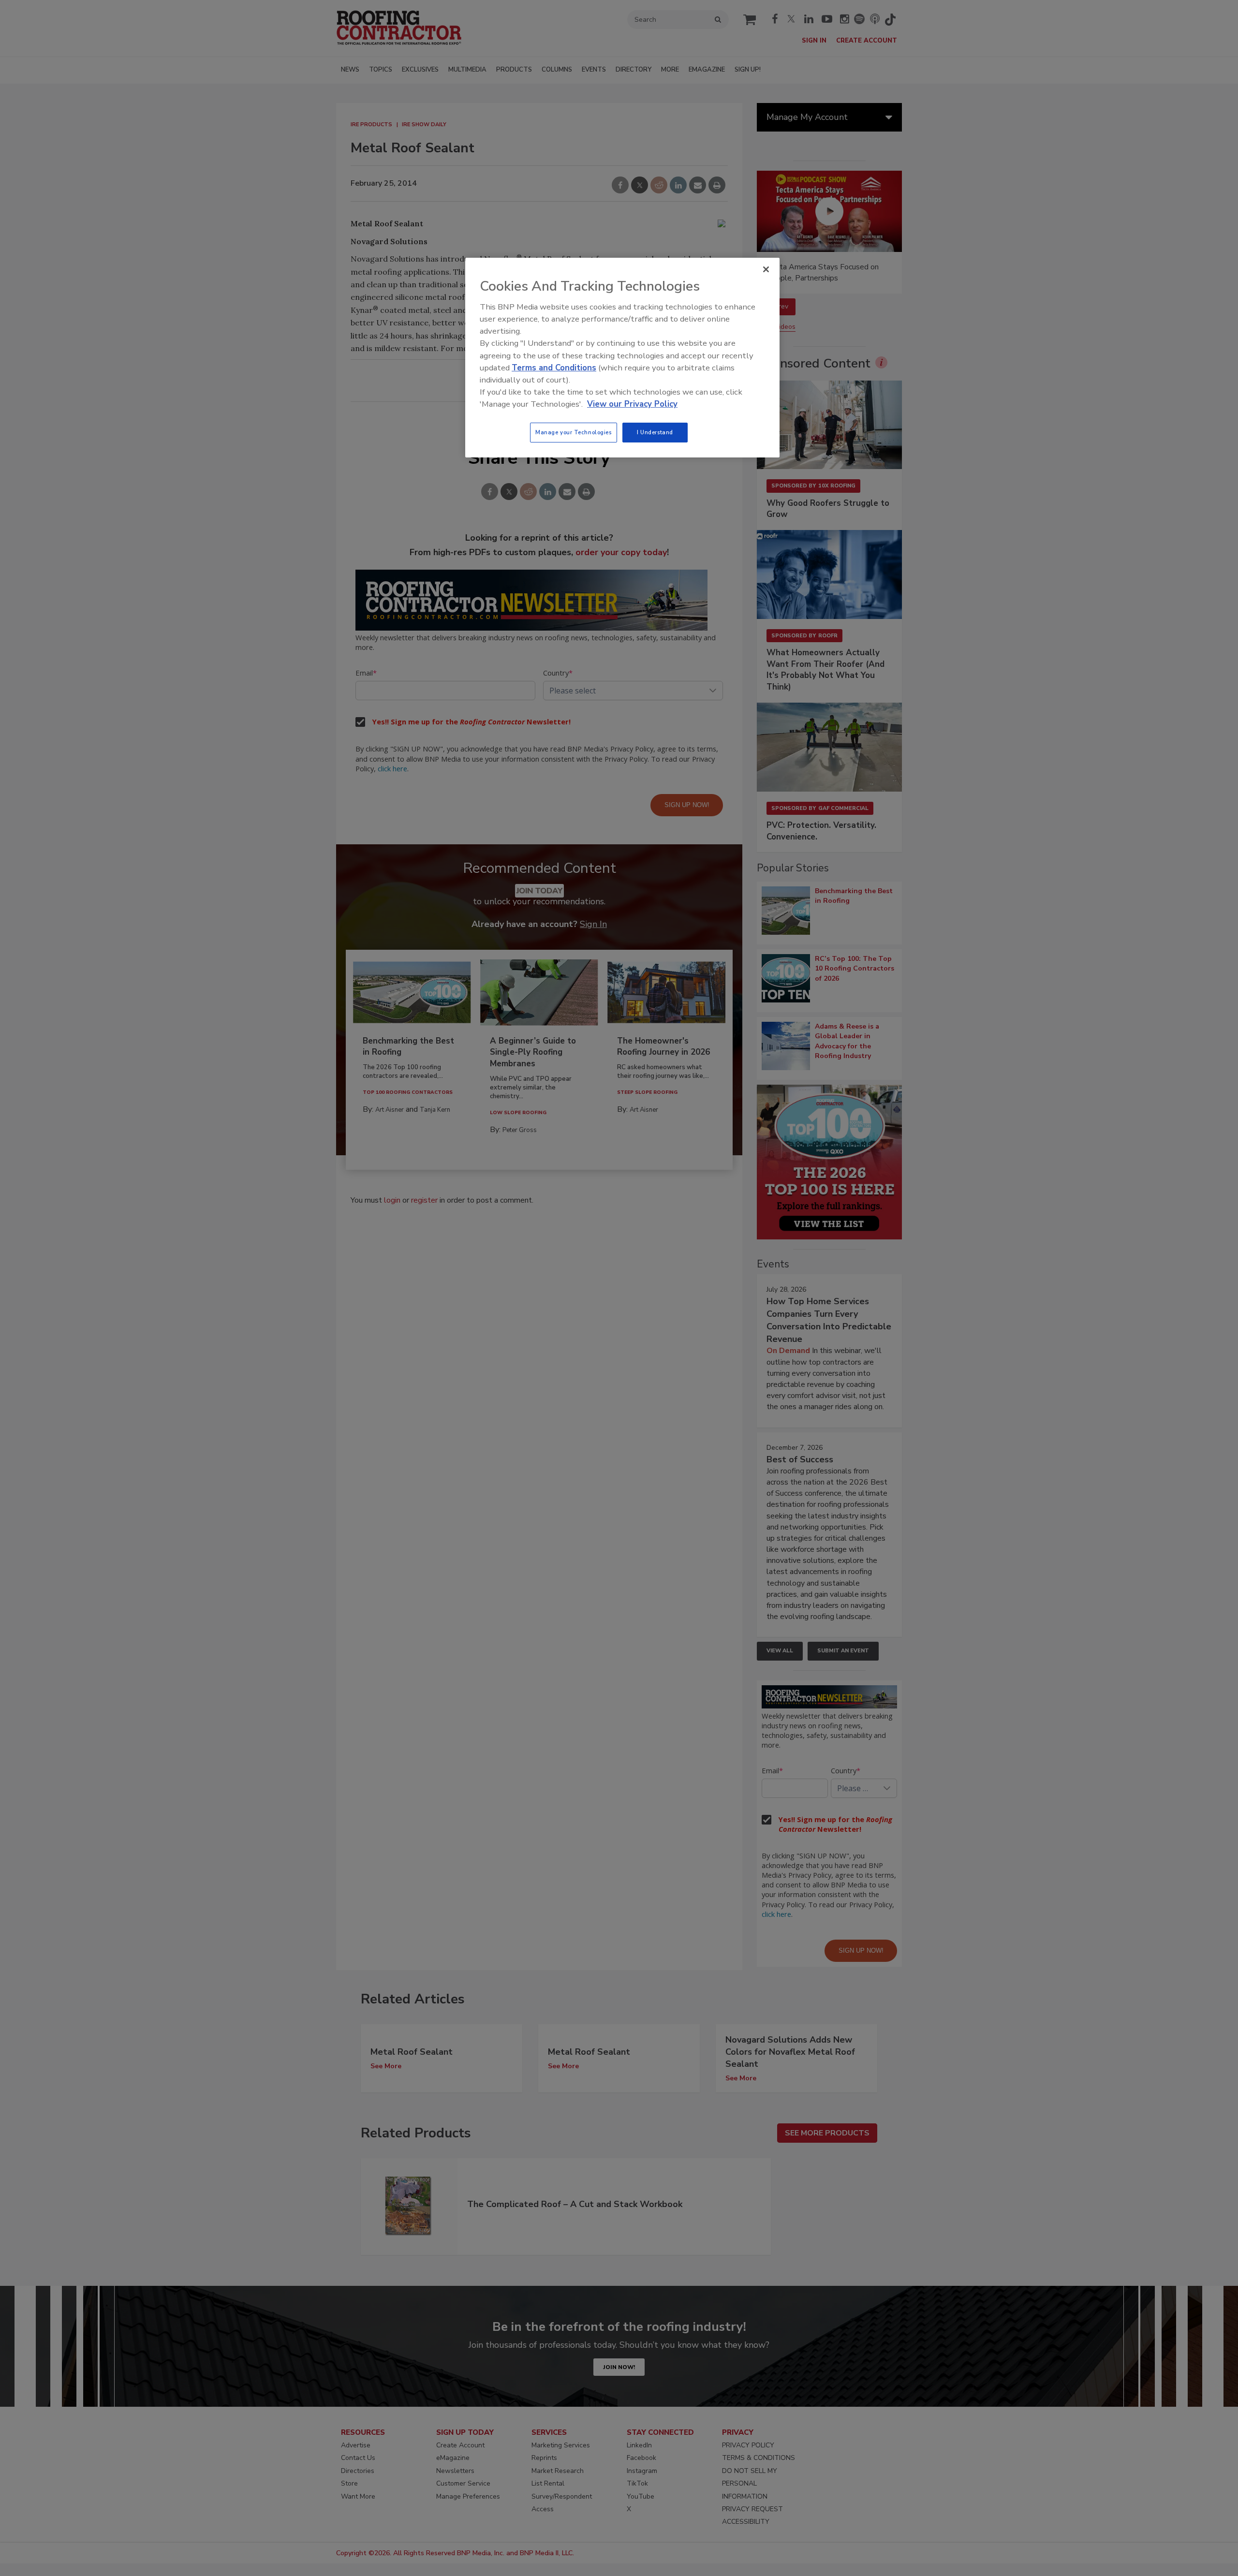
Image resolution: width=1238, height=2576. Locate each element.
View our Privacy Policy (632, 404)
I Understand (655, 432)
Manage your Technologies (574, 432)
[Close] (766, 269)
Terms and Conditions (554, 368)
